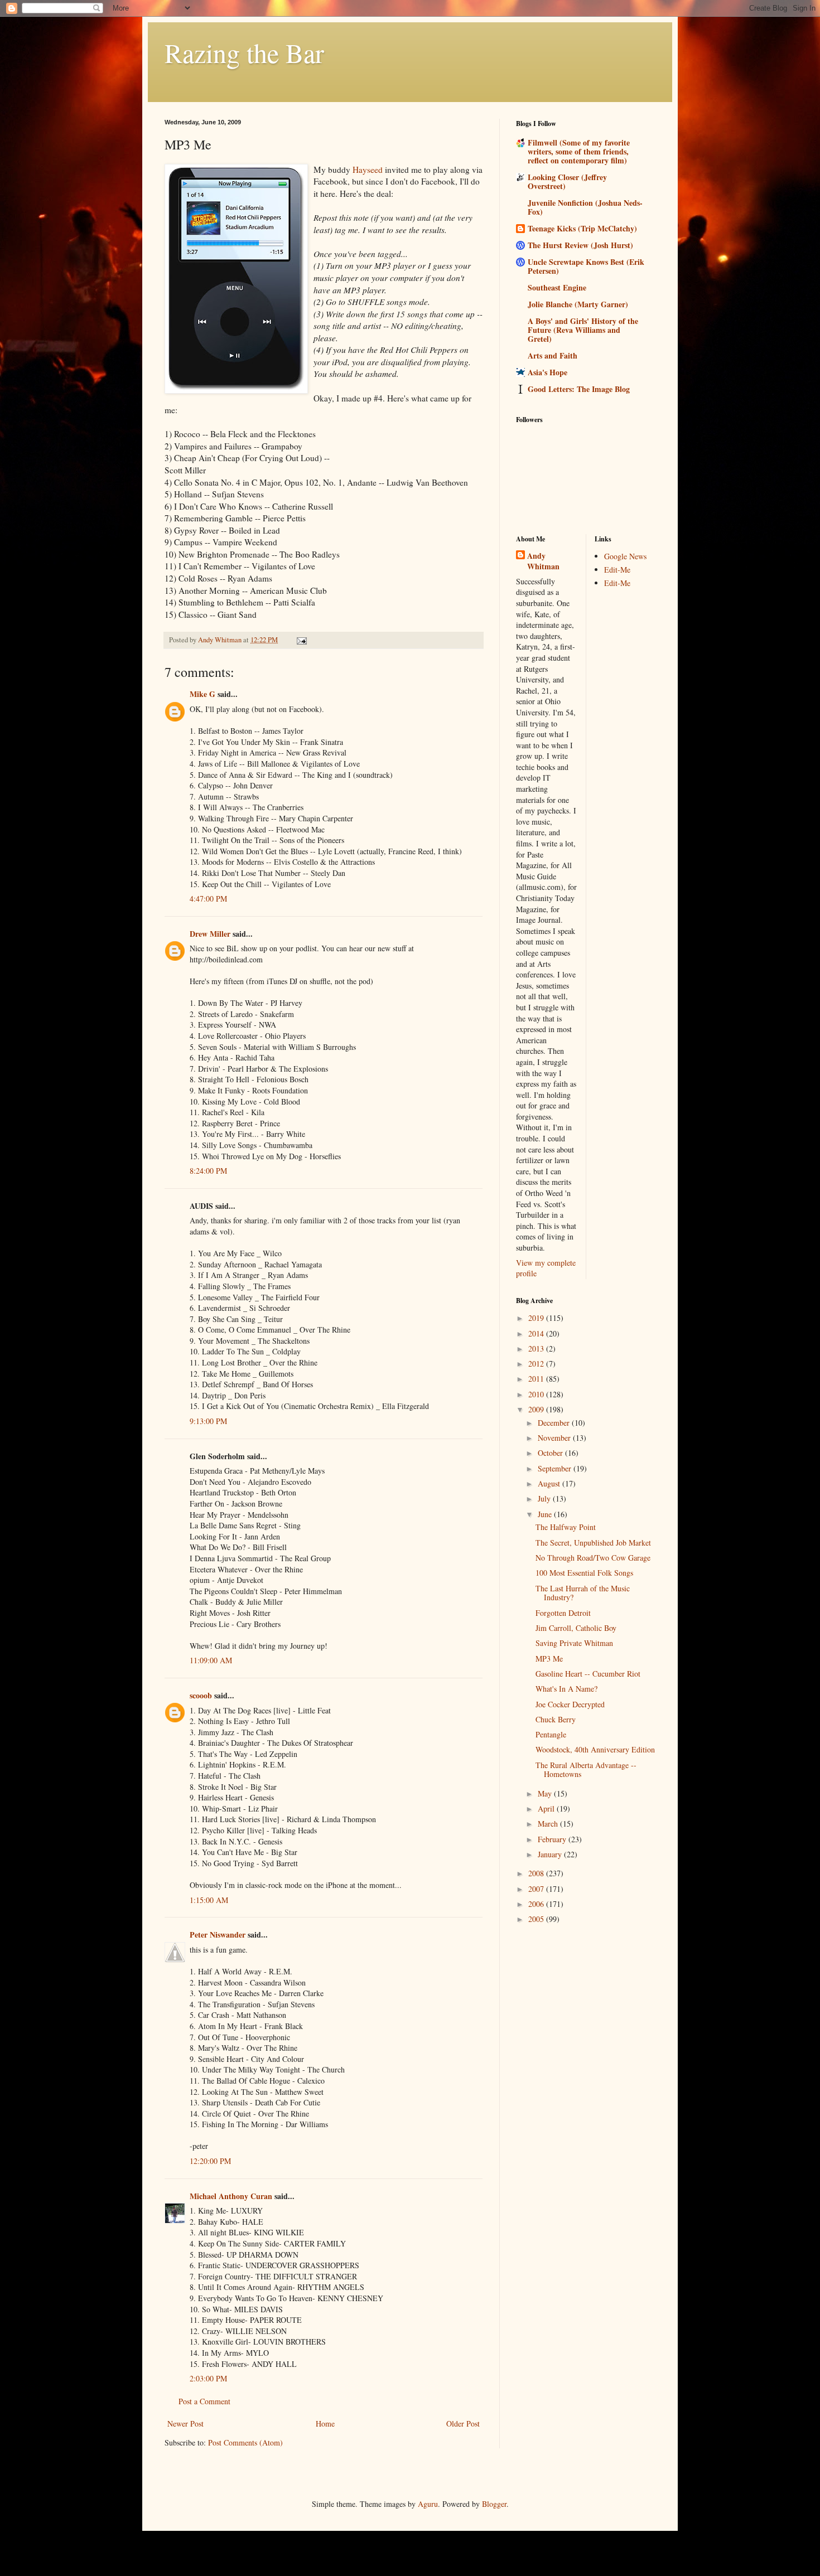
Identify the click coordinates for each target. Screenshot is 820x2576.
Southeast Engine (557, 287)
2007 (537, 1889)
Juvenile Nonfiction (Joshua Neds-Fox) (585, 207)
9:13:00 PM (208, 1421)
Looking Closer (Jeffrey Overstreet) (567, 181)
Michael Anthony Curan (231, 2196)
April (547, 1808)
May (546, 1793)
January (551, 1854)
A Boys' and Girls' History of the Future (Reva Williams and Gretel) (583, 330)
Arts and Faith (553, 355)
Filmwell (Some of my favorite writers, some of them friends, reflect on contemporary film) (579, 151)
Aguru (428, 2504)
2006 (537, 1904)
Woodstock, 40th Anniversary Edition (595, 1749)
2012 (537, 1364)
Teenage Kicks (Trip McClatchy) (582, 228)
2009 (537, 1409)
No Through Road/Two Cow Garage (593, 1558)
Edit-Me (617, 570)
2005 (537, 1919)
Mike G (202, 694)
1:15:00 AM (209, 1900)
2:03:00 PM (208, 2378)
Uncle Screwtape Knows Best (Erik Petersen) (586, 266)
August (550, 1483)
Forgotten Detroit (563, 1613)
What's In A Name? (566, 1689)
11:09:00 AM (211, 1660)
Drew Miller (210, 934)
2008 (537, 1873)
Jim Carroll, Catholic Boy (576, 1628)
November (555, 1438)
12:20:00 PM (210, 2161)
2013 (537, 1348)
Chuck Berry (556, 1719)
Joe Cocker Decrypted (570, 1704)
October (551, 1453)
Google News (625, 556)
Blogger (494, 2504)
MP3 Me (549, 1659)
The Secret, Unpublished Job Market (593, 1543)
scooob (201, 1695)
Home (325, 2424)
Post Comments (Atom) (245, 2442)
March (549, 1824)
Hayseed (368, 170)
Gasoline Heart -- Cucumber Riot (588, 1674)
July (545, 1498)
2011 (537, 1379)
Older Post (463, 2424)
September (556, 1468)
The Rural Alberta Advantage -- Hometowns (586, 1770)
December (555, 1423)
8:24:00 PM (208, 1171)
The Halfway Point (566, 1527)
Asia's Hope (548, 372)
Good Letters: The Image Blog (579, 389)
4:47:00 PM (208, 899)
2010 (537, 1394)
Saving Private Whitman (574, 1643)
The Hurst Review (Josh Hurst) (580, 245)
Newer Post (185, 2424)
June (546, 1514)
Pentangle (551, 1734)
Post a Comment (204, 2401)
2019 (537, 1318)
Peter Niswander (218, 1935)
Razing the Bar (244, 52)
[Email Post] (301, 640)
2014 (537, 1333)
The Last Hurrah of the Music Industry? (583, 1593)
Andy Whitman (543, 561)
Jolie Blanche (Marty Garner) (578, 304)
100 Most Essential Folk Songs (584, 1573)
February (553, 1839)
